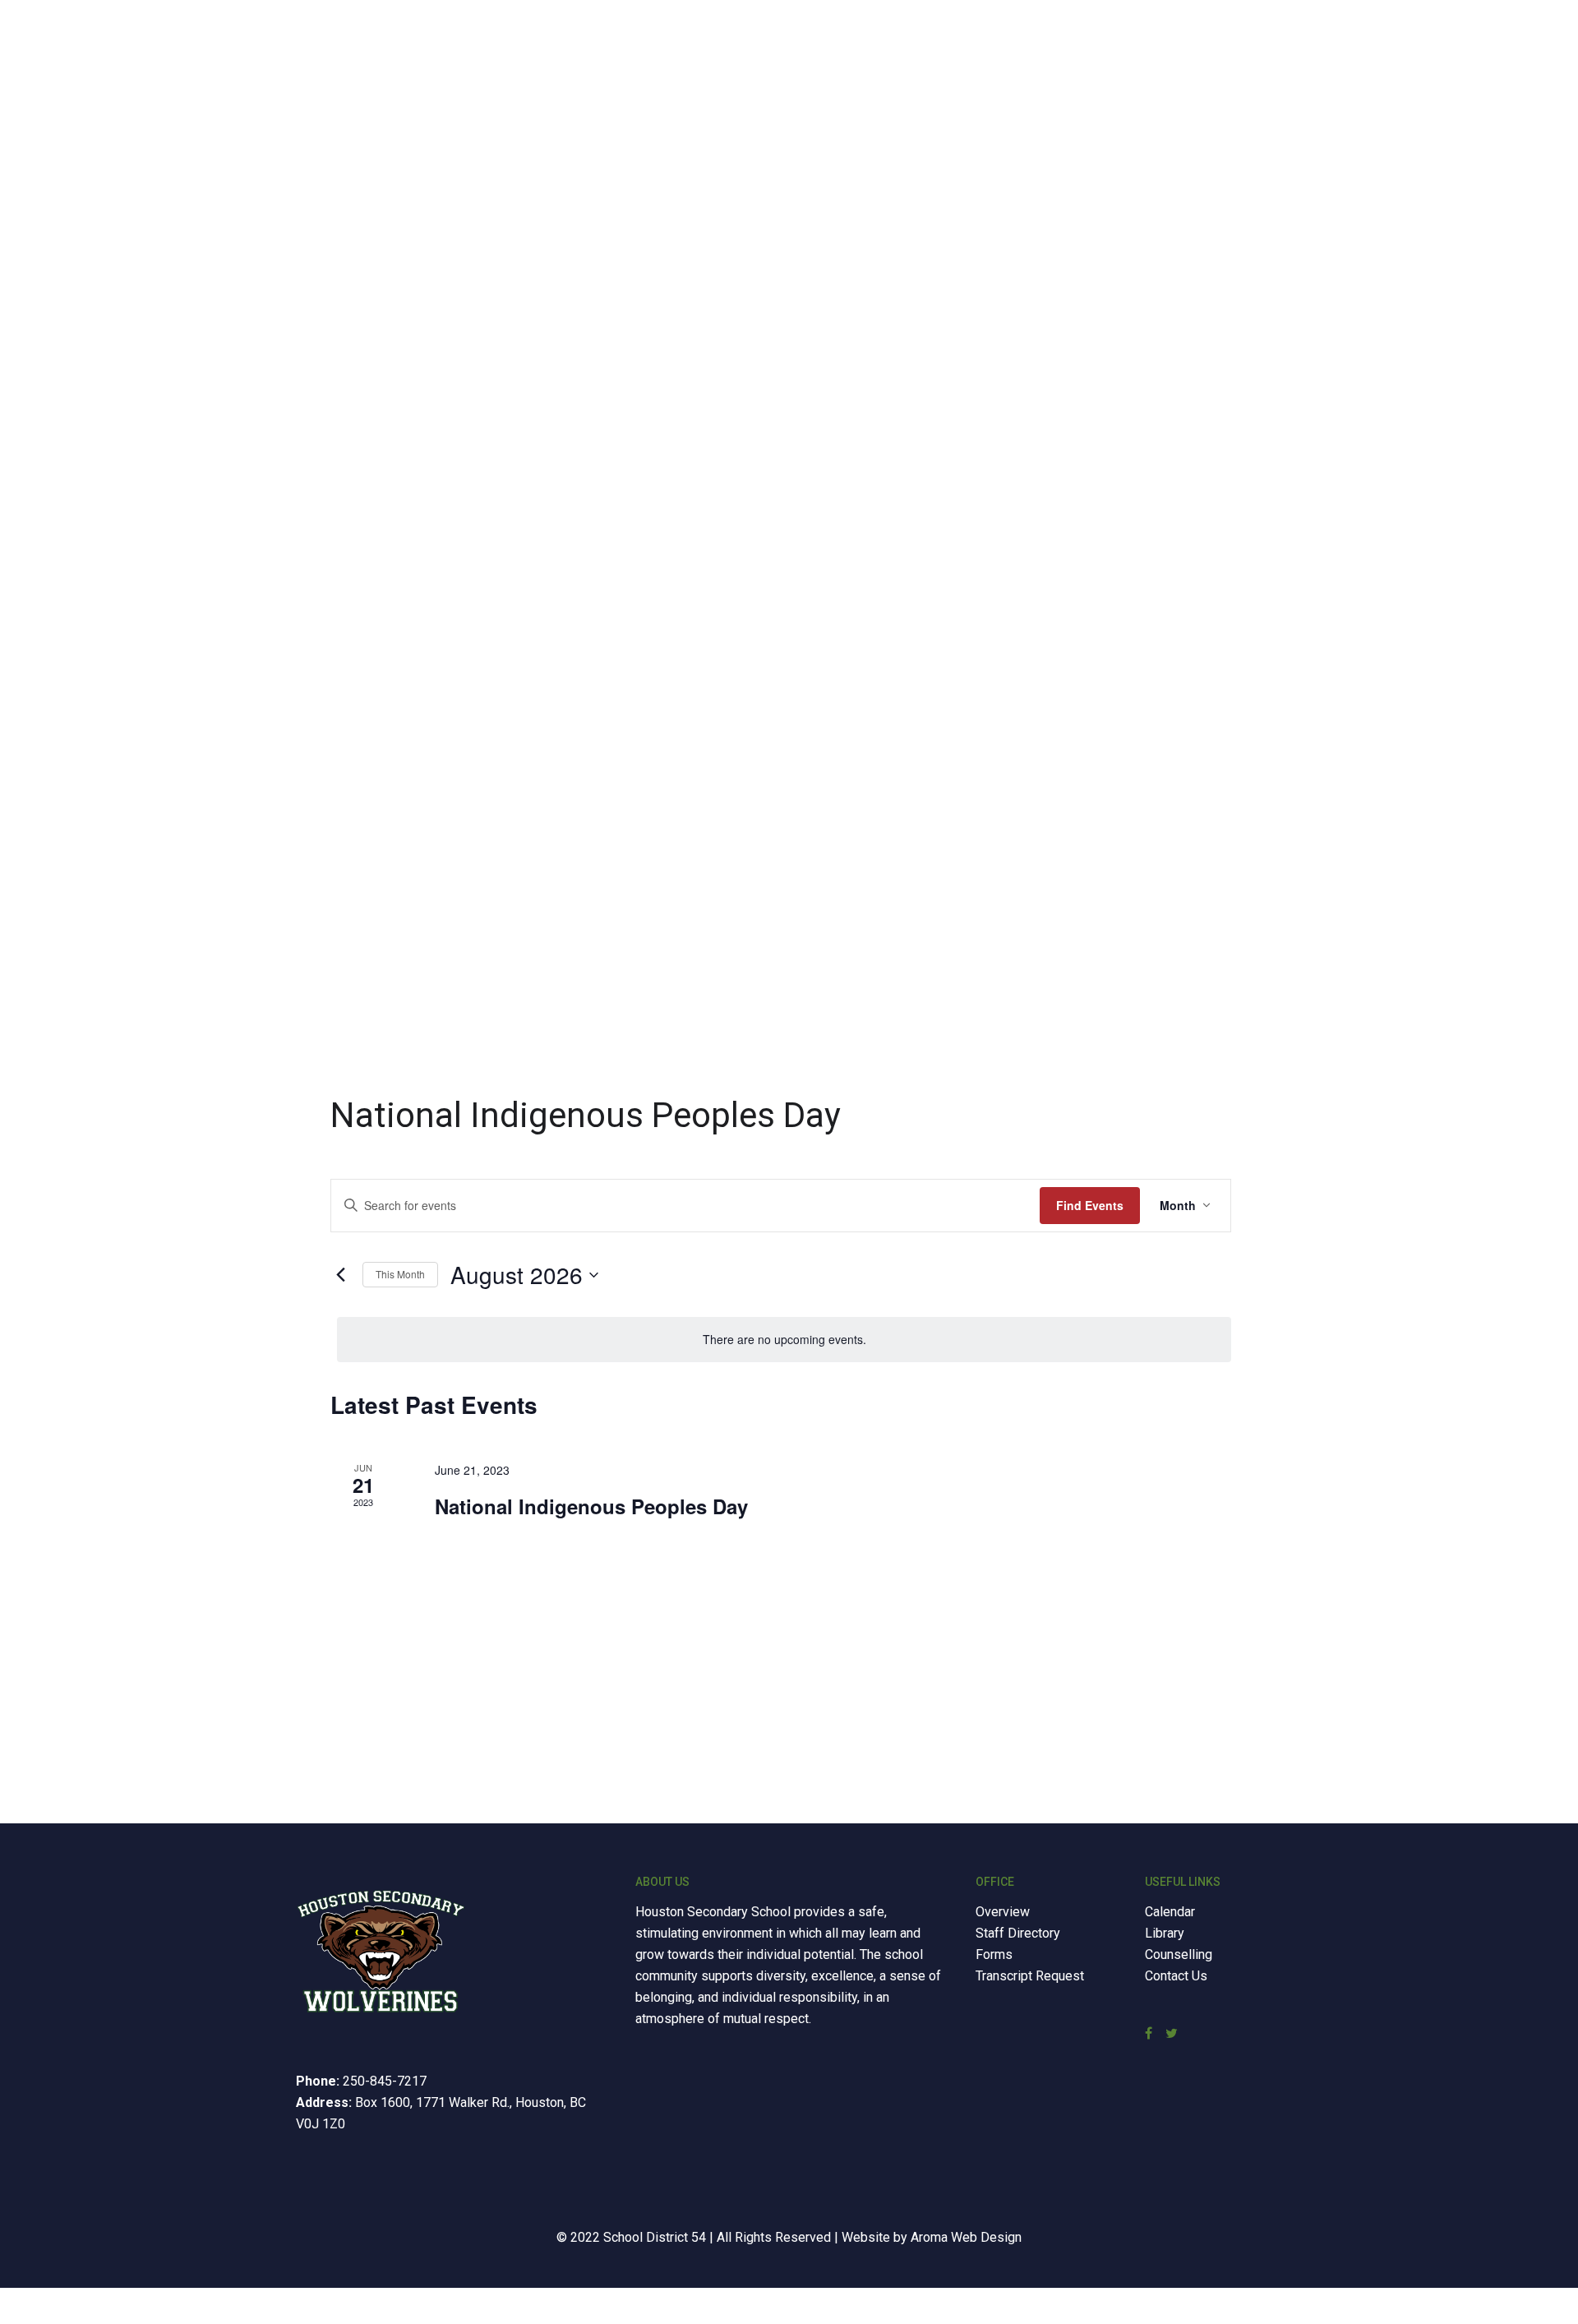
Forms (994, 1954)
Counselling (1179, 1954)
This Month (400, 1274)
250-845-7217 (385, 2081)
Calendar (1170, 1912)
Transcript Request (1030, 1976)
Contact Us (1176, 1976)
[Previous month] (340, 1275)
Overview (1003, 1912)
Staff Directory (1018, 1933)
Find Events (1090, 1205)
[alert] (784, 1340)
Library (1165, 1933)
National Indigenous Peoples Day (591, 1506)
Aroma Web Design (966, 2237)
